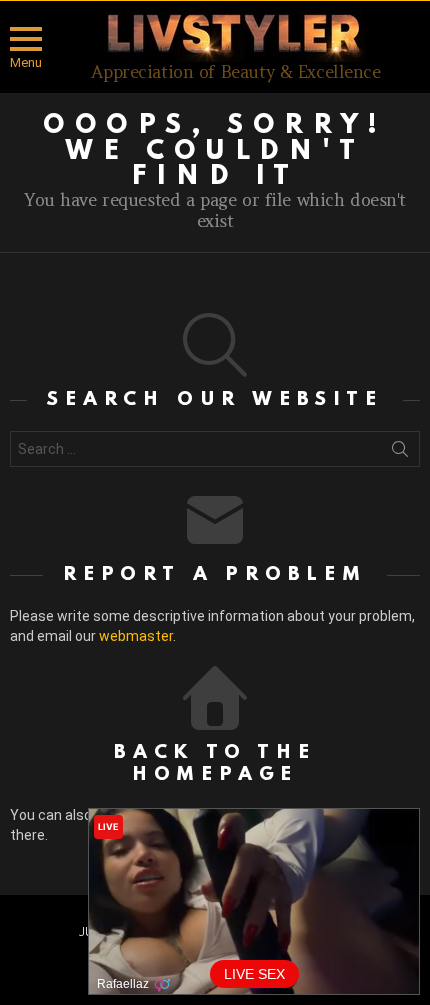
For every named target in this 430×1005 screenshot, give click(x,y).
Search (400, 453)
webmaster (136, 636)
